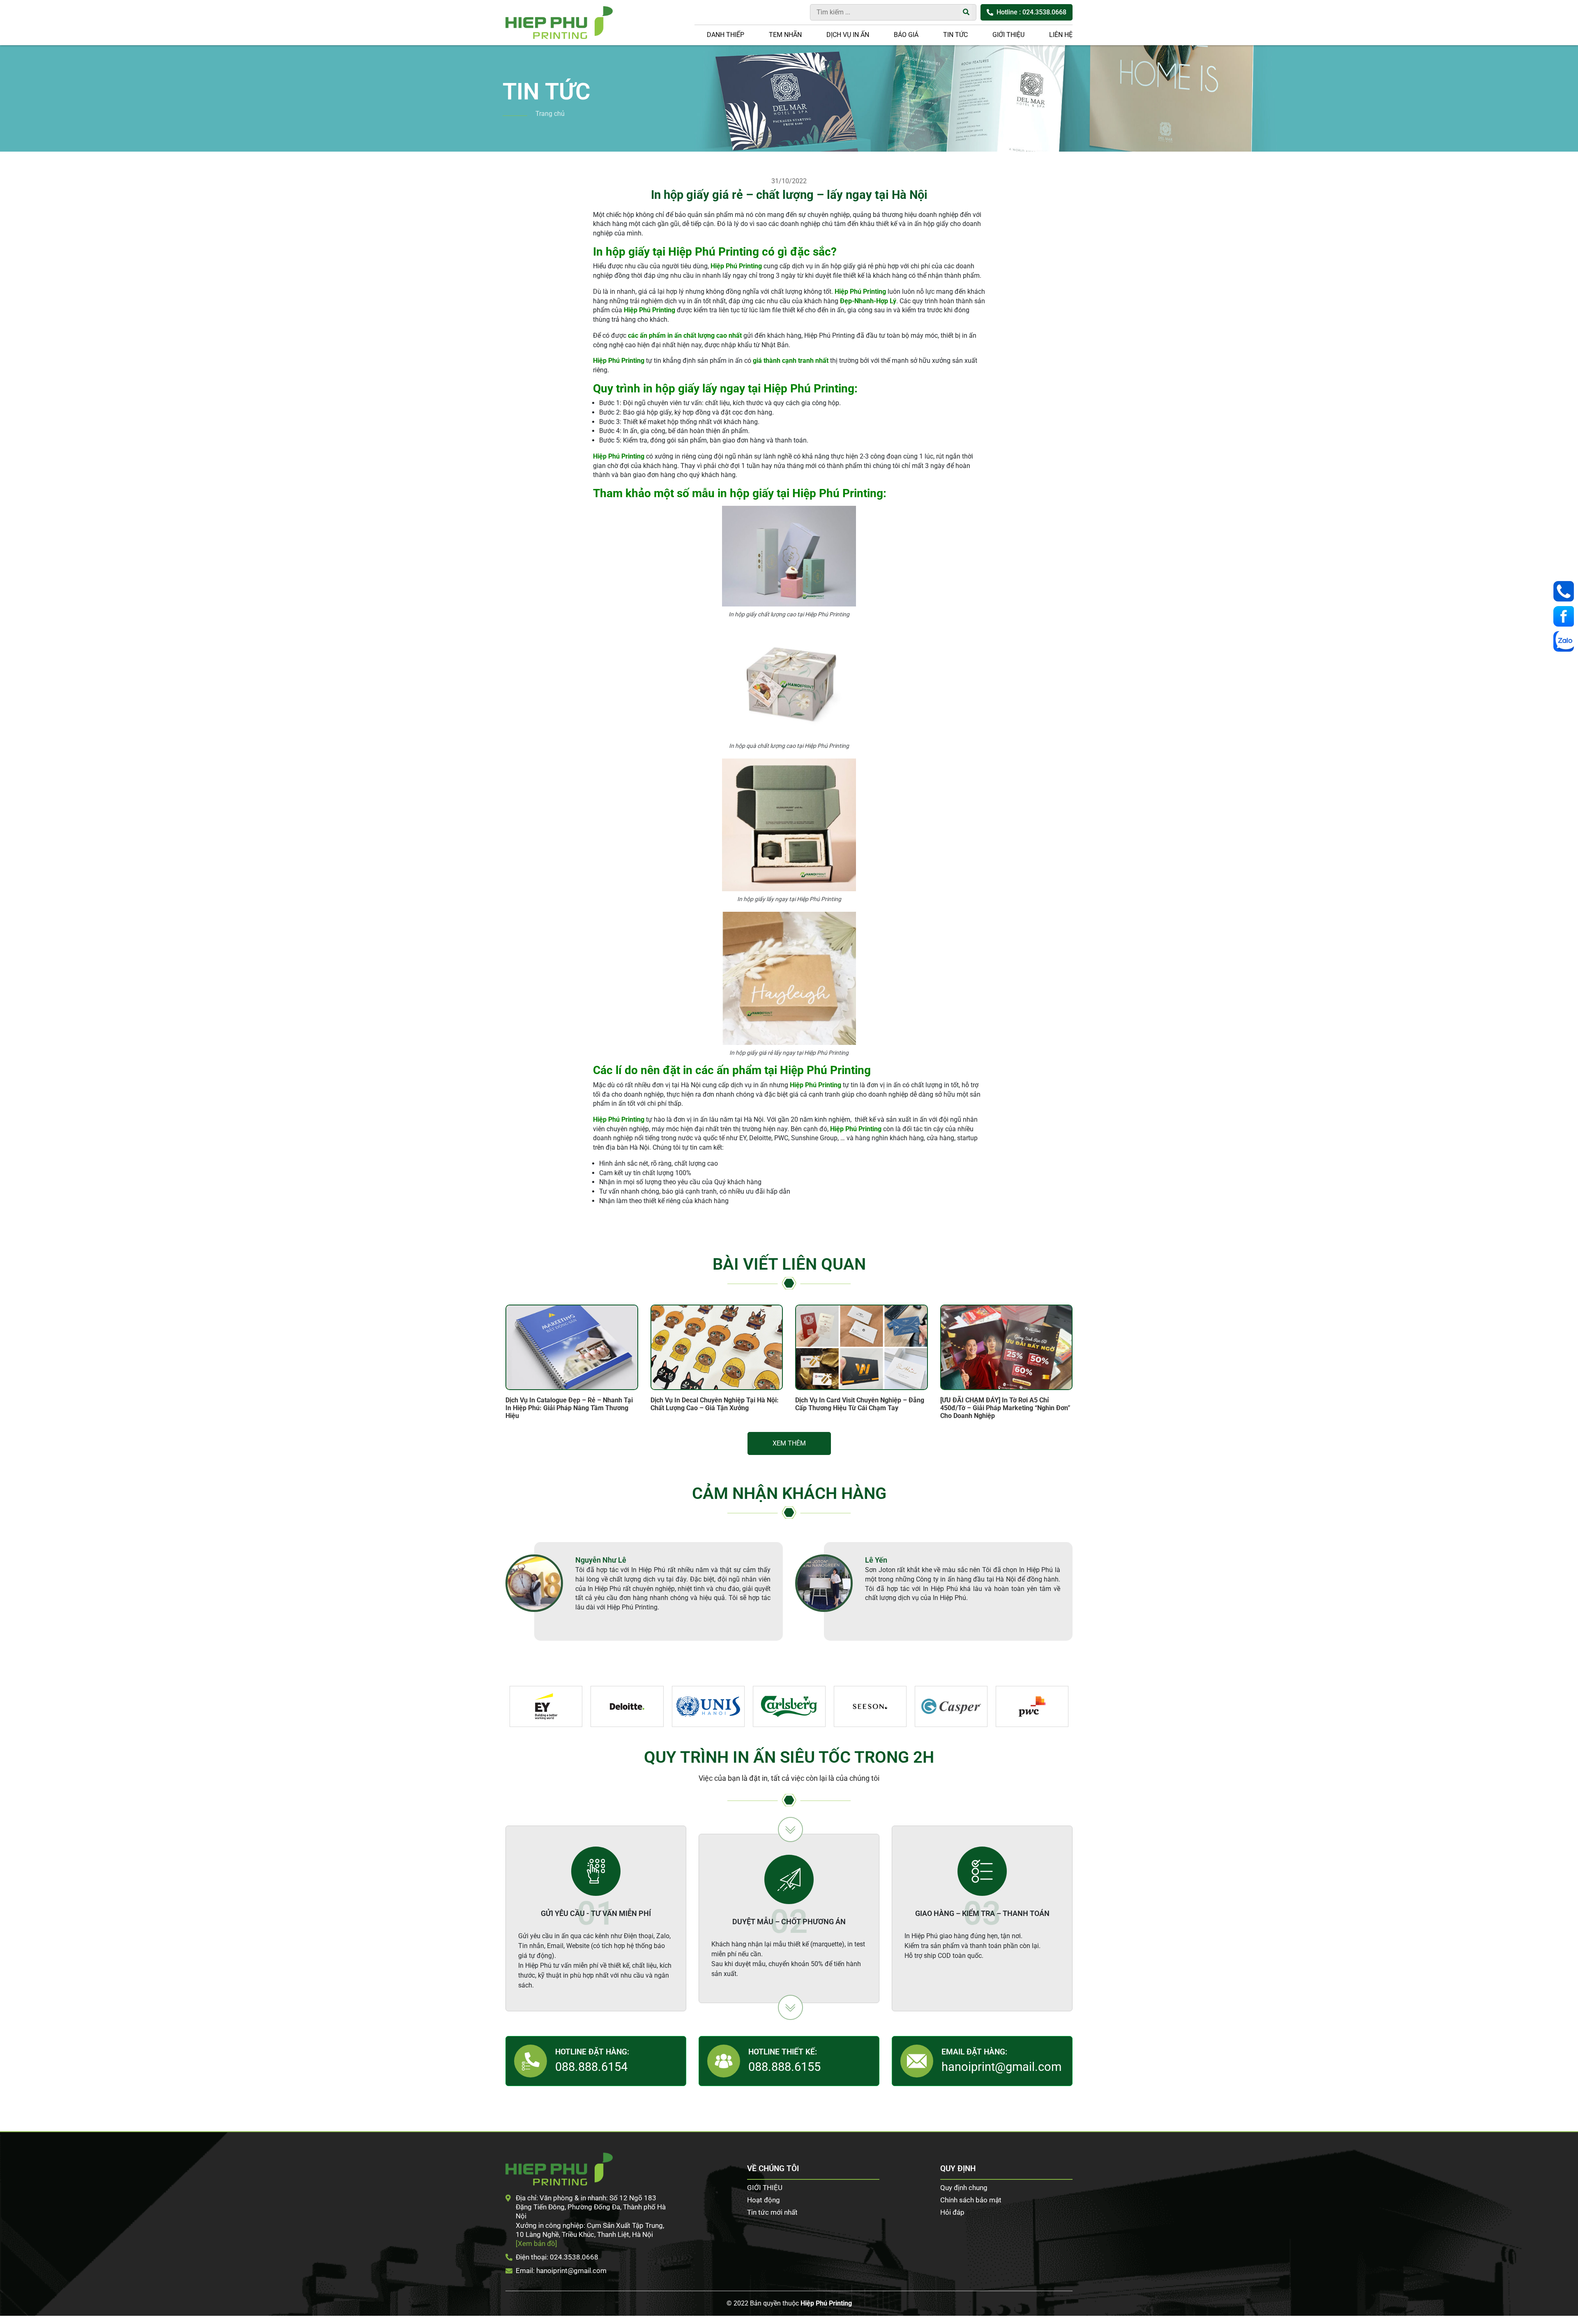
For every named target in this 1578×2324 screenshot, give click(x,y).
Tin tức (955, 35)
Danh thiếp (726, 35)
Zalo (1566, 641)
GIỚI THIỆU (1008, 35)
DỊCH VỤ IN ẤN (848, 35)
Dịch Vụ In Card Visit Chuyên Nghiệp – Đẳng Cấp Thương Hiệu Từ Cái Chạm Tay (860, 1404)
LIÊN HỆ (1061, 35)
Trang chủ (550, 114)
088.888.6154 (591, 2067)
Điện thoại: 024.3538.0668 (557, 2257)
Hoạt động (764, 2200)
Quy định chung (964, 2188)
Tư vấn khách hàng (1566, 591)
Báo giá (906, 35)
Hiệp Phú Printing (826, 2303)
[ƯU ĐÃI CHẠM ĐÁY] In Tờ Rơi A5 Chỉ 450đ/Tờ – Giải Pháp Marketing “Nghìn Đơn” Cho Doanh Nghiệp (1005, 1408)
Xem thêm (789, 1443)
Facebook (1566, 616)
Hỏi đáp (952, 2212)
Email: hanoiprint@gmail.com (561, 2271)
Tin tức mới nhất (772, 2212)
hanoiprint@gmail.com (1001, 2067)
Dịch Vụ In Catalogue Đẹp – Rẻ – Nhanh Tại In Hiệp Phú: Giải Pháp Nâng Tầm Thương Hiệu (569, 1408)
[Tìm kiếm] (966, 12)
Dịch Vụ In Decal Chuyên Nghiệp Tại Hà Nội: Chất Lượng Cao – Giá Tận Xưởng (715, 1404)
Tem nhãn (785, 35)
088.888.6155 (784, 2067)
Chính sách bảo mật (971, 2200)
